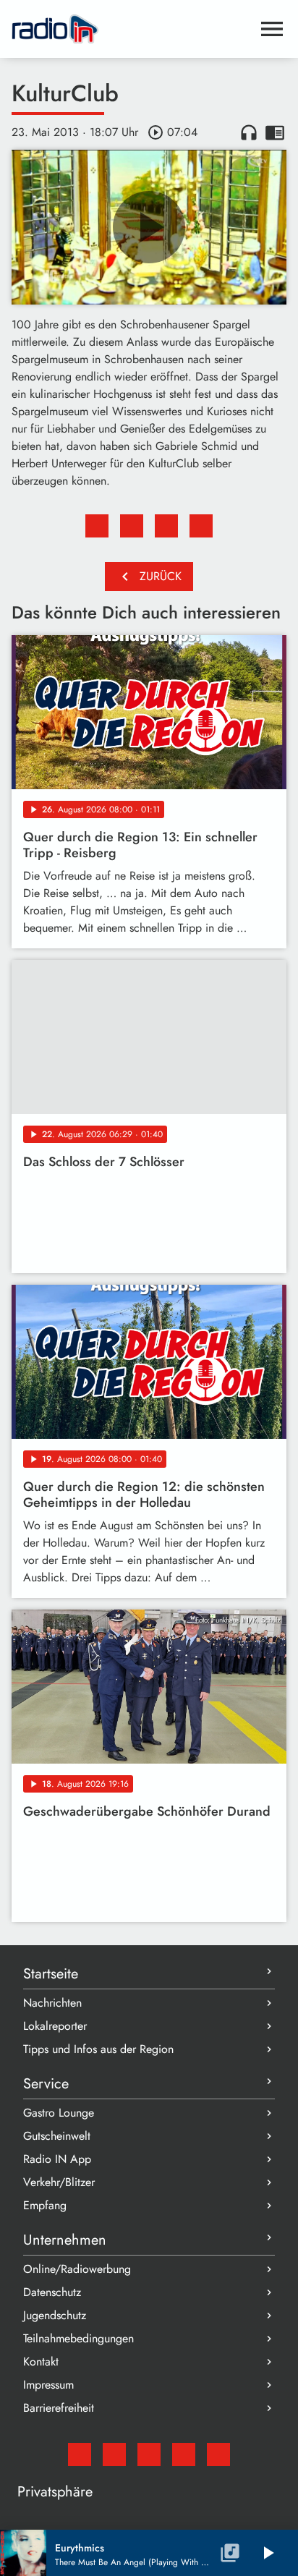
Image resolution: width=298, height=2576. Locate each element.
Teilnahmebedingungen (78, 2338)
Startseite (51, 1974)
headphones (249, 132)
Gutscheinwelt (57, 2136)
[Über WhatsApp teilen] (166, 526)
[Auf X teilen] (132, 526)
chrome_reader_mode (275, 132)
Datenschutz (52, 2292)
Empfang (45, 2205)
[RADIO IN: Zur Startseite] (132, 29)
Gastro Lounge (59, 2113)
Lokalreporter (55, 2026)
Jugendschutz (55, 2315)
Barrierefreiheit (59, 2408)
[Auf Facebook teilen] (97, 526)
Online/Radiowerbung (77, 2269)
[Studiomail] (80, 2454)
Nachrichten (52, 2003)
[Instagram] (149, 2454)
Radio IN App (57, 2159)
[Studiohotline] (218, 2454)
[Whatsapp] (184, 2454)
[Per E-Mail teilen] (201, 526)
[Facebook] (114, 2454)
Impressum (48, 2385)
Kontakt (41, 2362)
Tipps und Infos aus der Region (98, 2049)
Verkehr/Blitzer (59, 2182)
